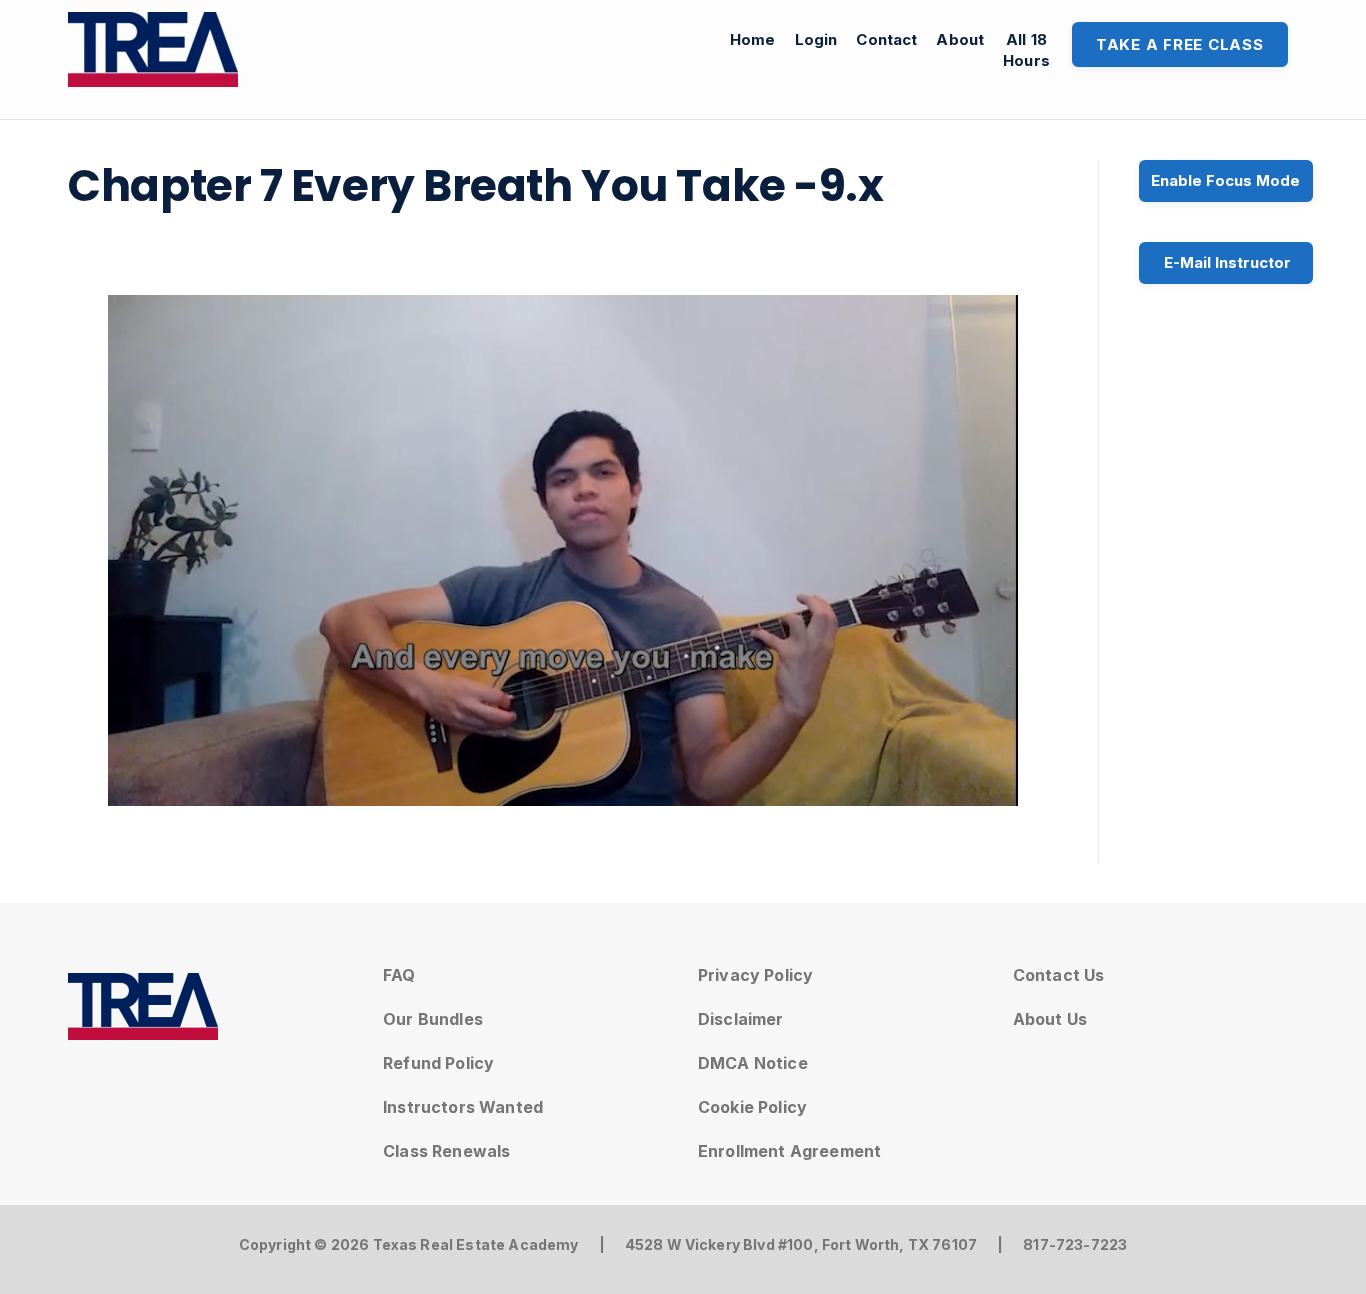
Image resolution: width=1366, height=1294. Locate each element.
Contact (886, 39)
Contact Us (1059, 975)
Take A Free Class (1180, 44)
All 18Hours (1026, 50)
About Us (1050, 1019)
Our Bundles (433, 1019)
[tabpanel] (562, 550)
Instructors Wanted (463, 1107)
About (960, 39)
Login (816, 39)
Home (753, 39)
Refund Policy (438, 1063)
